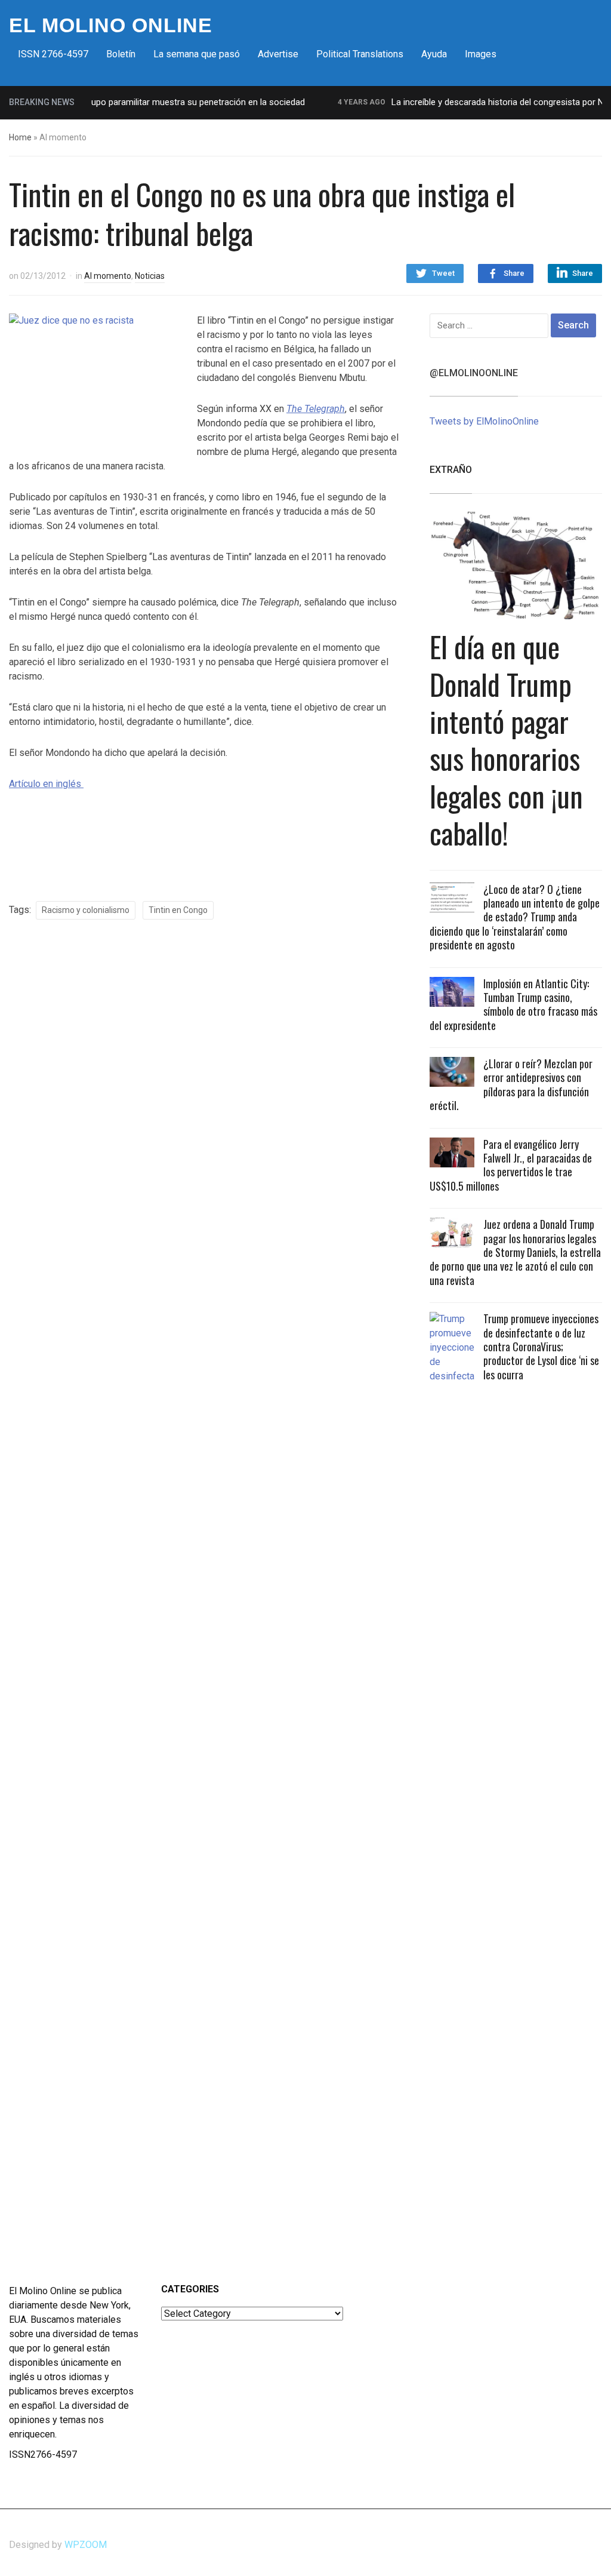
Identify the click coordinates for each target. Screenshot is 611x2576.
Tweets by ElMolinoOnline (484, 421)
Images (481, 54)
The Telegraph (316, 409)
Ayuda (434, 54)
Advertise (278, 54)
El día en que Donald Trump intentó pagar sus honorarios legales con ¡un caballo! (506, 740)
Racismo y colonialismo (86, 910)
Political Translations (360, 54)
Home (20, 137)
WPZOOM (86, 2545)
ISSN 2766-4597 (53, 54)
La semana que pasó (197, 54)
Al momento (108, 276)
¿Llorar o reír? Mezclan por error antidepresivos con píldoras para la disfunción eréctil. (511, 1084)
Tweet (443, 273)
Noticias (150, 276)
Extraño (451, 470)
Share (514, 273)
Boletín (121, 54)
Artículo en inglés (46, 784)
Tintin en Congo (178, 910)
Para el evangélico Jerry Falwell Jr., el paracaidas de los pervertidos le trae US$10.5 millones (511, 1165)
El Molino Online (111, 25)
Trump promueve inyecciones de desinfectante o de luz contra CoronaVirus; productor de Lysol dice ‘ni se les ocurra (541, 1347)
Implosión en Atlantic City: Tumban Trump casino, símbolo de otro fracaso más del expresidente (513, 1004)
